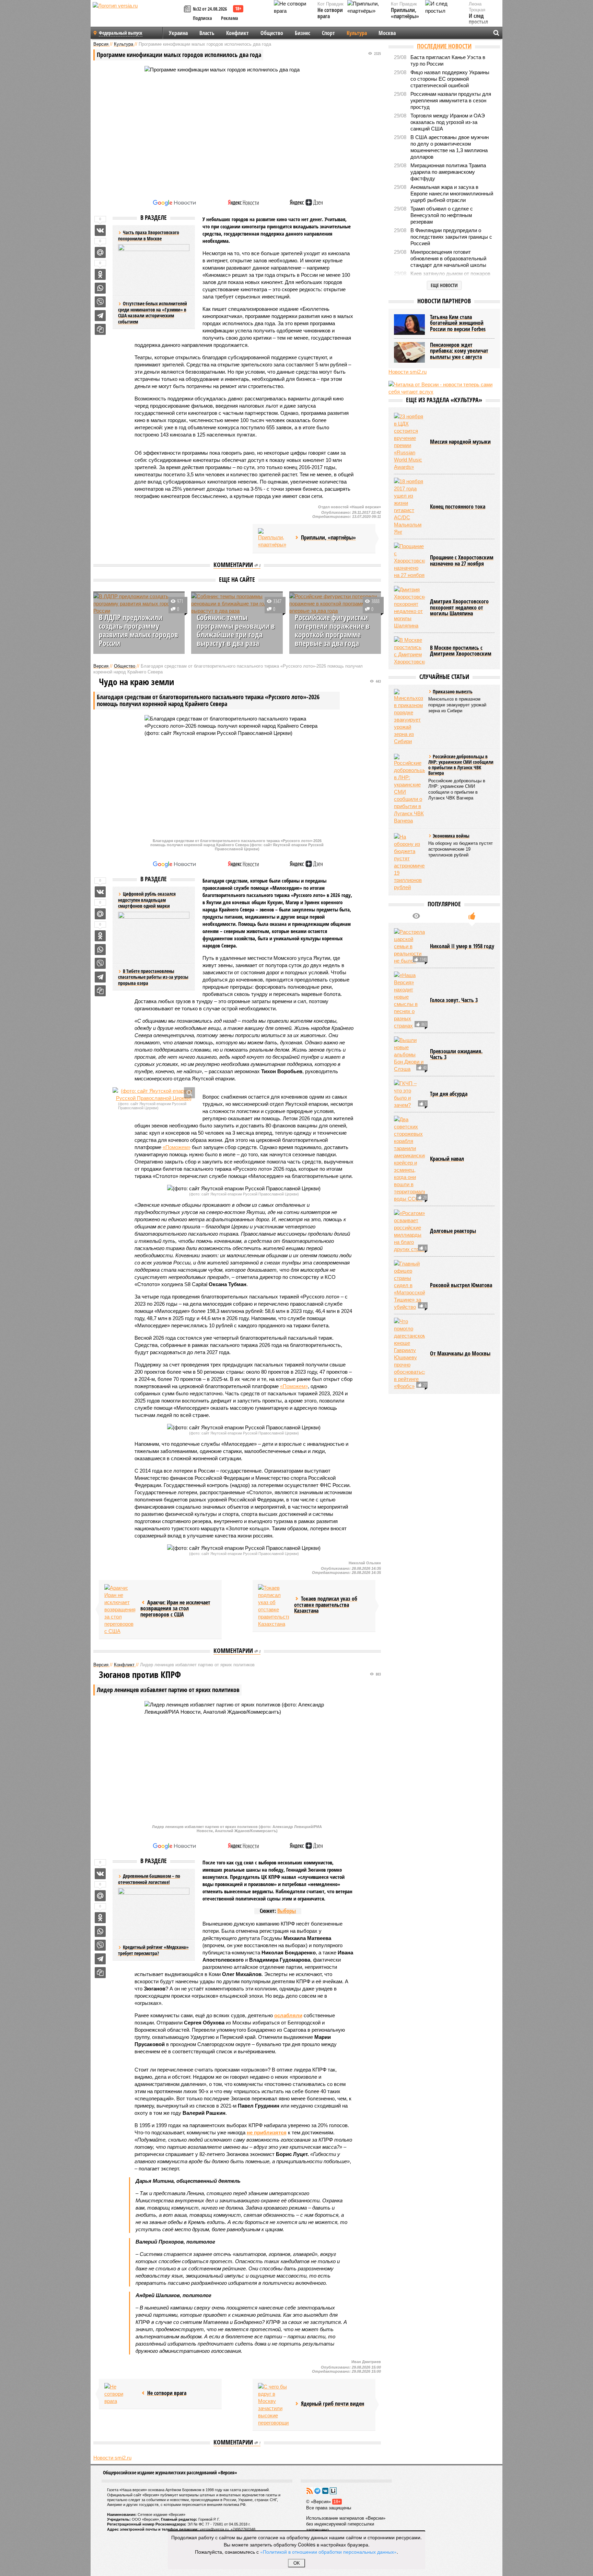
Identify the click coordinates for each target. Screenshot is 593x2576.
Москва (387, 33)
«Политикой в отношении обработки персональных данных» (328, 2552)
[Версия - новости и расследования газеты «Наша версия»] (137, 16)
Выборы (287, 1911)
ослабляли (288, 2015)
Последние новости (444, 46)
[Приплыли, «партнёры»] (274, 538)
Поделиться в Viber (100, 302)
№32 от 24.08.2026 (210, 9)
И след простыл (478, 19)
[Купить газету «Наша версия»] (188, 9)
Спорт (328, 33)
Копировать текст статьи (100, 329)
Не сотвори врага (330, 13)
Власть (207, 33)
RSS (310, 2491)
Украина (178, 33)
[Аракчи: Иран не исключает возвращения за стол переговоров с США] (120, 1609)
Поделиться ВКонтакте (100, 230)
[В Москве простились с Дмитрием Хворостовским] (409, 651)
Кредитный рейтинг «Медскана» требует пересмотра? (153, 1950)
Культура (357, 33)
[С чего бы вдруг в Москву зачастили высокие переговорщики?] (274, 2405)
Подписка (202, 18)
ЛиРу (333, 2491)
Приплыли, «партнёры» (405, 13)
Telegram (317, 2491)
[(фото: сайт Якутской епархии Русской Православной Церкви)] (154, 1094)
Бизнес (303, 33)
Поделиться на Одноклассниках (100, 274)
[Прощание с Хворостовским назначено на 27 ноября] (409, 561)
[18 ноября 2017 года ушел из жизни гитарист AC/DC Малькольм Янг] (409, 507)
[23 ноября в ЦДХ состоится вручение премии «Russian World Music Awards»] (409, 442)
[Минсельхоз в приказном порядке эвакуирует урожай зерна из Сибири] (409, 717)
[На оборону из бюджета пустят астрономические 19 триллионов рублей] (409, 862)
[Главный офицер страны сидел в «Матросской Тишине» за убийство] (409, 1285)
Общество (272, 33)
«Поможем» (177, 1147)
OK (297, 2563)
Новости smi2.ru (112, 2458)
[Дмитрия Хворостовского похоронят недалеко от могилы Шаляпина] (409, 608)
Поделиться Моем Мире (100, 252)
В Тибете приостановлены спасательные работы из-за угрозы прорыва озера (153, 977)
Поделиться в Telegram (100, 316)
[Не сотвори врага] (120, 2394)
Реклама (230, 18)
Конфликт (237, 33)
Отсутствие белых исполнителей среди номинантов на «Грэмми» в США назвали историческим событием (153, 313)
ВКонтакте (325, 2491)
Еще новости (444, 285)
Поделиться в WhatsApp (100, 288)
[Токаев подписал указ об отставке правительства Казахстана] (274, 1606)
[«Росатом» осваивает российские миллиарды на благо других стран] (409, 1231)
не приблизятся (267, 2132)
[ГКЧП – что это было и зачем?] (409, 1094)
